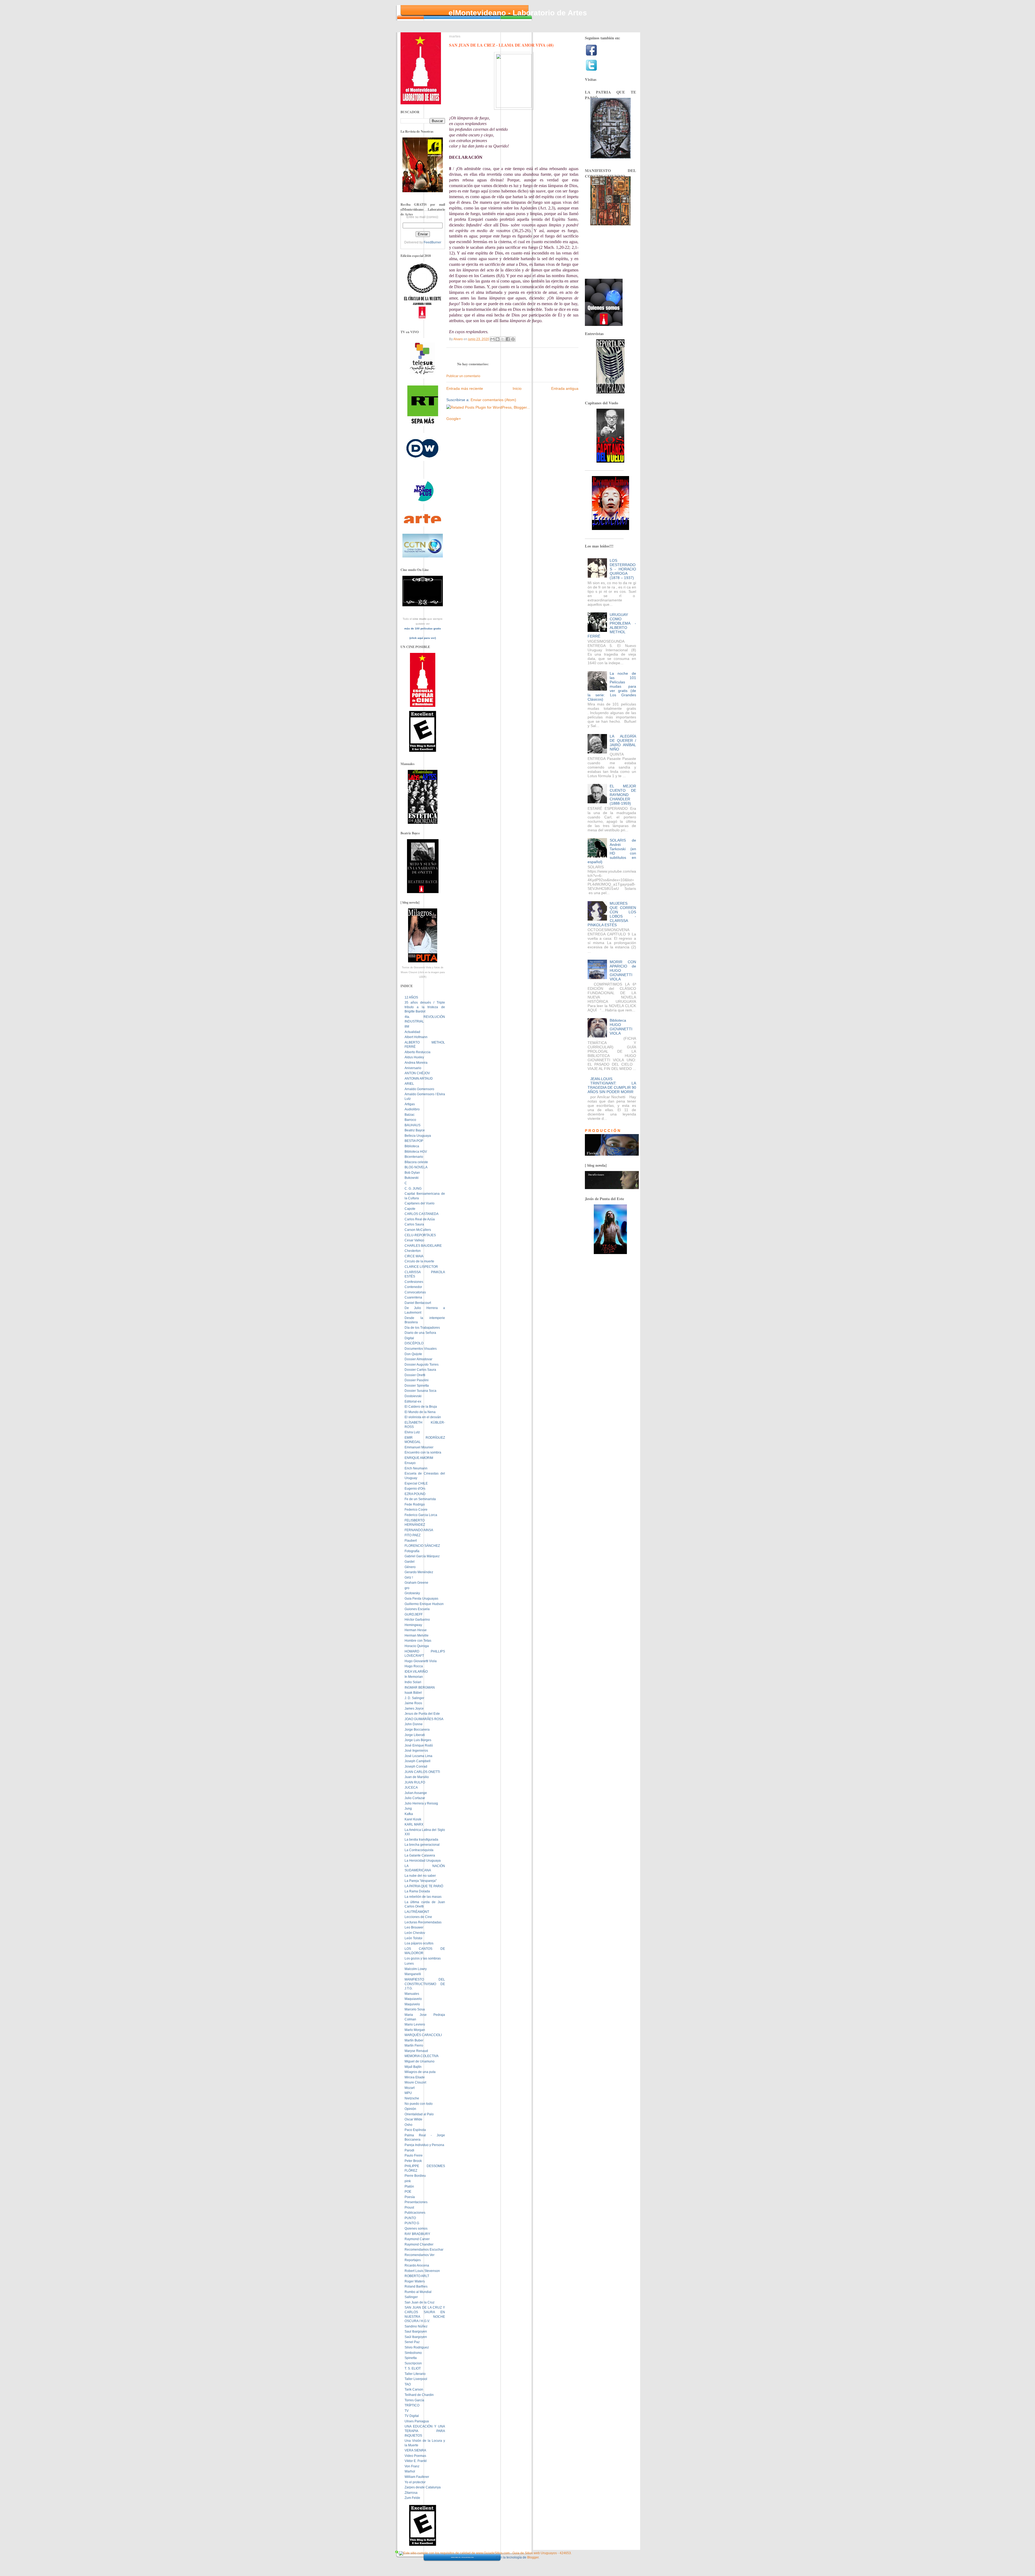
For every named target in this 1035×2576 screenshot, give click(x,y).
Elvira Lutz (412, 1432)
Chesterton (413, 1251)
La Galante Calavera (420, 1855)
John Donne (414, 1724)
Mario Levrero (415, 2024)
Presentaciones (416, 2202)
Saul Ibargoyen (416, 2332)
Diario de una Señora (420, 1333)
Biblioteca (412, 1146)
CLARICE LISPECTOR (421, 1267)
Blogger (533, 2557)
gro (407, 1588)
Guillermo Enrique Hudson (424, 1604)
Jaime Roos (413, 1703)
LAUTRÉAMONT (417, 1912)
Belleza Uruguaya (418, 1136)
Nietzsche (412, 2098)
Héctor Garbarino (417, 1620)
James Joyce (414, 1709)
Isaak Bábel (413, 1693)
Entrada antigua (565, 388)
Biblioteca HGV (416, 1152)
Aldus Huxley (414, 1057)
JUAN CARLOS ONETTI (422, 1772)
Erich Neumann (416, 1468)
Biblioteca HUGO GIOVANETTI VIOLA (621, 1027)
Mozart (410, 2088)
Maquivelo (412, 2004)
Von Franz (412, 2466)
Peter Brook (413, 2161)
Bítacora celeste (416, 1162)
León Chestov (415, 1933)
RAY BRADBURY (417, 2234)
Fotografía (412, 1551)
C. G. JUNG (413, 1189)
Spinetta (411, 2358)
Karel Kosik (413, 1819)
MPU (408, 2093)
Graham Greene (416, 1583)
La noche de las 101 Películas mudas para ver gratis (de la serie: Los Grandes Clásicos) (612, 686)
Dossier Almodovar (418, 1359)
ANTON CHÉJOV (417, 1073)
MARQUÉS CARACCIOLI (423, 2035)
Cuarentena (413, 1297)
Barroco (410, 1120)
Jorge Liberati (415, 1735)
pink (408, 2181)
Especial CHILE (416, 1483)
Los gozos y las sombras (423, 1958)
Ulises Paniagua (417, 2421)
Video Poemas (415, 2456)
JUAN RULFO (415, 1782)
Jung (408, 1809)
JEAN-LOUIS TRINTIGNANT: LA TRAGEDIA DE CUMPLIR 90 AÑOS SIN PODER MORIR (612, 1085)
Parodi (409, 2150)
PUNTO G (412, 2223)
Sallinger (411, 2297)
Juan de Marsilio (417, 1777)
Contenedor (413, 1287)
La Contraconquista (419, 1850)
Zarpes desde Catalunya (423, 2487)
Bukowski (412, 1178)
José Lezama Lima (418, 1756)
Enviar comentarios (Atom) (493, 400)
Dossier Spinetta (417, 1386)
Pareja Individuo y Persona (424, 2145)
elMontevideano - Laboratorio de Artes (518, 13)
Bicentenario (414, 1157)
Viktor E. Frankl (416, 2461)
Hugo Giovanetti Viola (421, 1661)
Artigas (410, 1104)
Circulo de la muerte (419, 1261)
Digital (409, 1338)
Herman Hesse (416, 1630)
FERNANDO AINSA (419, 1530)
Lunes (409, 1964)
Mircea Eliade (415, 2077)
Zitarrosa (411, 2493)
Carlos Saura (414, 1224)
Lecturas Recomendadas (423, 1922)
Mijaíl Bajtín (413, 2067)
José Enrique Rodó (419, 1745)
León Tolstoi (413, 1938)
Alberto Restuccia (418, 1052)
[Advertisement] (509, 412)
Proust (409, 2207)
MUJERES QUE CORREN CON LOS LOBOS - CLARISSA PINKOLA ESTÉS (612, 914)
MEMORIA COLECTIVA (422, 2056)
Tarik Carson (414, 2389)
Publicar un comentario (463, 376)
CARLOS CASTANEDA (422, 1214)
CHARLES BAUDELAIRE (423, 1246)
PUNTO (410, 2218)
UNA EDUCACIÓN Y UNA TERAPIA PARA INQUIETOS (425, 2431)
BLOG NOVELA (416, 1167)
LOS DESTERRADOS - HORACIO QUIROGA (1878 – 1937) (623, 569)
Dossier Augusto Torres (422, 1365)
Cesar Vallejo (414, 1240)
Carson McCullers (418, 1230)
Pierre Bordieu (415, 2176)
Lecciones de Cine (418, 1917)
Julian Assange (416, 1793)
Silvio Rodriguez (417, 2347)
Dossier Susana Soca (420, 1391)
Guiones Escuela (417, 1609)
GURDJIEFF (414, 1614)
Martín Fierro (414, 2045)
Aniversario (413, 1068)
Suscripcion (413, 2363)
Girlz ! (409, 1578)
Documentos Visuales (421, 1349)
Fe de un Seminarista (420, 1499)
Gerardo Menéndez (419, 1572)
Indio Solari (413, 1682)
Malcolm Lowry (416, 1969)
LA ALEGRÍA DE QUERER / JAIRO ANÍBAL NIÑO (623, 743)
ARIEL (409, 1084)
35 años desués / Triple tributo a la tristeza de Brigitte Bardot (425, 1007)
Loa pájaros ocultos (419, 1943)
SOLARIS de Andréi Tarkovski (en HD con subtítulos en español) (612, 851)
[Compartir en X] (503, 339)
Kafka (409, 1814)
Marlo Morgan (415, 2030)
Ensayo (410, 1463)
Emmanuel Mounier (419, 1447)
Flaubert (411, 1541)
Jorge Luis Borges (418, 1740)
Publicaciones (415, 2213)
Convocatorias (415, 1292)
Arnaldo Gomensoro (419, 1089)
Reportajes (413, 2260)
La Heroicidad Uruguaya (423, 1861)
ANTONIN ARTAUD (419, 1079)
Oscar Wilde (413, 2119)
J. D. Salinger (414, 1698)
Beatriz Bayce (415, 1130)
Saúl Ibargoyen (416, 2337)
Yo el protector (415, 2482)
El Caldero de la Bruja (421, 1407)
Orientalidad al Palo (419, 2114)
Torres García (414, 2400)
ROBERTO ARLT (417, 2276)
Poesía (410, 2197)
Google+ (454, 419)
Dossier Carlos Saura (420, 1370)
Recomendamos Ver (420, 2255)
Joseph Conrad (416, 1766)
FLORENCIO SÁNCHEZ (422, 1546)
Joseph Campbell (418, 1761)
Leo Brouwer (414, 1927)
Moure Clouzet (415, 2082)
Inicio (517, 388)
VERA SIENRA (415, 2450)
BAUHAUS (413, 1125)
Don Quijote (413, 1354)
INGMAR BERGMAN (420, 1688)
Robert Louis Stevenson (422, 2271)
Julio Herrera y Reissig (421, 1803)
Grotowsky (412, 1593)
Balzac (410, 1115)
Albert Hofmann (416, 1037)
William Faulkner (417, 2477)
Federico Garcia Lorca (421, 1515)
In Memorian (414, 1677)
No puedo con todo (419, 2104)
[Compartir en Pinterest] (513, 339)
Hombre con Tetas (418, 1641)
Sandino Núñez (416, 2326)
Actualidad (412, 1032)
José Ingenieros (416, 1751)
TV (407, 2411)
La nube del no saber (420, 1876)
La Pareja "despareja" (421, 1881)
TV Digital (412, 2416)
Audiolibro (412, 1109)
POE (408, 2192)
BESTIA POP (414, 1141)
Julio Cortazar (415, 1798)
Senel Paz (412, 2342)
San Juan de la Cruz (420, 2302)
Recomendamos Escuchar (424, 2250)
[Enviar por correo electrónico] (492, 339)
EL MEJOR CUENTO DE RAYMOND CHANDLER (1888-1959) (623, 795)
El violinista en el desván (423, 1417)
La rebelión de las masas (423, 1897)
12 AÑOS (411, 997)
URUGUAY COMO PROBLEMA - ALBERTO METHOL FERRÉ (612, 625)
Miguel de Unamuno (420, 2061)
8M (407, 1027)
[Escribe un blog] (498, 339)
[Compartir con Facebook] (508, 339)
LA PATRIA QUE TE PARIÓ (424, 1886)
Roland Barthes (416, 2286)
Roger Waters (415, 2281)
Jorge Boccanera (417, 1730)
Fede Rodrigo (415, 1504)
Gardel (410, 1562)
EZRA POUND (415, 1494)
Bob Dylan (412, 1173)
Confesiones (414, 1282)
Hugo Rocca (414, 1666)
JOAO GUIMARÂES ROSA (424, 1719)
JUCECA (411, 1788)
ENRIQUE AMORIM (419, 1458)
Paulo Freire (414, 2155)
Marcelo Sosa (415, 2009)
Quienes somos (416, 2229)
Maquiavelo (413, 1999)
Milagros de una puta (420, 2072)
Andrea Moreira (416, 1063)
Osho (408, 2125)
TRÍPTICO (412, 2405)
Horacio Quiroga (417, 1646)
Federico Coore (416, 1510)
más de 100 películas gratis (423, 628)
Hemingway (413, 1625)
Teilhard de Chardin (419, 2395)
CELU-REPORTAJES (420, 1235)
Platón (409, 2186)
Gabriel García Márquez (422, 1556)
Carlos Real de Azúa (420, 1219)
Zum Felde (412, 2498)
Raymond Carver (417, 2239)
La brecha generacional (422, 1845)
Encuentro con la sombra (423, 1452)
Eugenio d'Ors (415, 1489)
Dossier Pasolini (417, 1380)
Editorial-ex (413, 1401)
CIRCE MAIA (414, 1256)
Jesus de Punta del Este (422, 1714)
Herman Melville (417, 1635)
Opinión (410, 2109)
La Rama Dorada (417, 1891)
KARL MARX (414, 1824)
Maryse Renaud (416, 2051)
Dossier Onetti (415, 1375)
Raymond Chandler (419, 2244)
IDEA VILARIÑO (416, 1672)
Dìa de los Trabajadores (422, 1328)
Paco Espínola (415, 2130)
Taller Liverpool (416, 2379)
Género (410, 1567)
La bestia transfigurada (421, 1840)
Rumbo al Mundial (418, 2292)
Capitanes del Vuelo (420, 1203)
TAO (408, 2384)
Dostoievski (413, 1396)
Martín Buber (414, 2040)
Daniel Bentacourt (418, 1303)
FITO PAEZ (413, 1535)
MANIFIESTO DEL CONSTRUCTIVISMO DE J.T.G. (425, 1984)
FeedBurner (432, 242)
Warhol (410, 2471)
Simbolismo (413, 2353)
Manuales (412, 1994)
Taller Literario (415, 2374)
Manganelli (413, 1974)
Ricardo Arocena (417, 2265)
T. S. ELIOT (413, 2368)
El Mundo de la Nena (420, 1412)
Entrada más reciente (465, 388)
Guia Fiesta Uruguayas (421, 1599)
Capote (410, 1209)
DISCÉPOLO (414, 1343)
